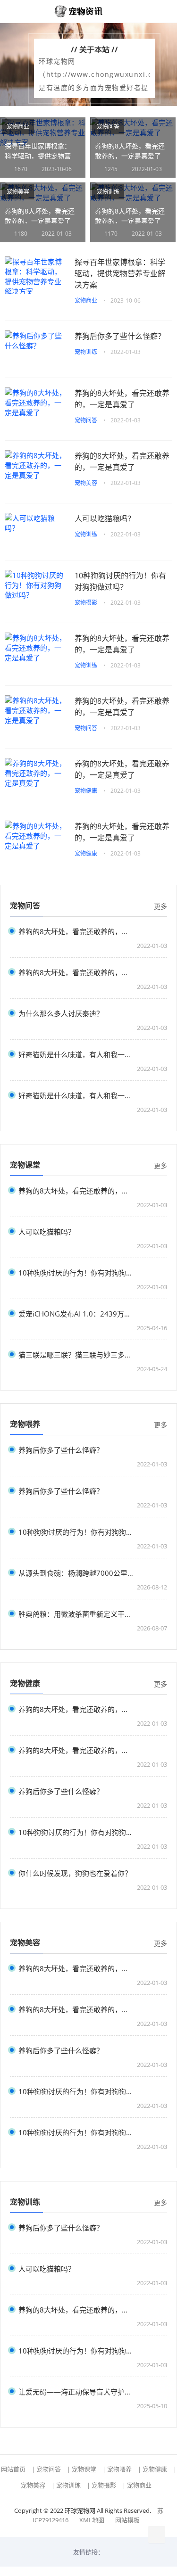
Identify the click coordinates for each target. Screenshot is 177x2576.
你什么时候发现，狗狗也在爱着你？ (75, 1873)
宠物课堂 (84, 2469)
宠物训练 (108, 192)
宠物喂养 (119, 2469)
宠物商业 (18, 127)
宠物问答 (108, 127)
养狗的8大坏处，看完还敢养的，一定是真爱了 (122, 399)
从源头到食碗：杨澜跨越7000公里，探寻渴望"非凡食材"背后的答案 (76, 1573)
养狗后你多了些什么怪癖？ (120, 336)
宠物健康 (86, 791)
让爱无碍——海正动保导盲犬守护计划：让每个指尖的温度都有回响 (76, 2391)
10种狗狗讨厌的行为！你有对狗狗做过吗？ (120, 581)
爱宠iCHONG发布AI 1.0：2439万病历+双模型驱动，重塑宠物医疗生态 (76, 1313)
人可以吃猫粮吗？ (105, 518)
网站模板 (127, 2520)
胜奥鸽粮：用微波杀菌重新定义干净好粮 (76, 1614)
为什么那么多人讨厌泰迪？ (61, 1013)
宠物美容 (18, 192)
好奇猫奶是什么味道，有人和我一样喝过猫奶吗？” (76, 1054)
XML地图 (92, 2520)
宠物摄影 (86, 603)
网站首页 (13, 2469)
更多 (160, 906)
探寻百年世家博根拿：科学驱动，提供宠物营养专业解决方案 (38, 156)
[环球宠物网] (84, 11)
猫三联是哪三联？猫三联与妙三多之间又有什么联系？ (76, 1354)
